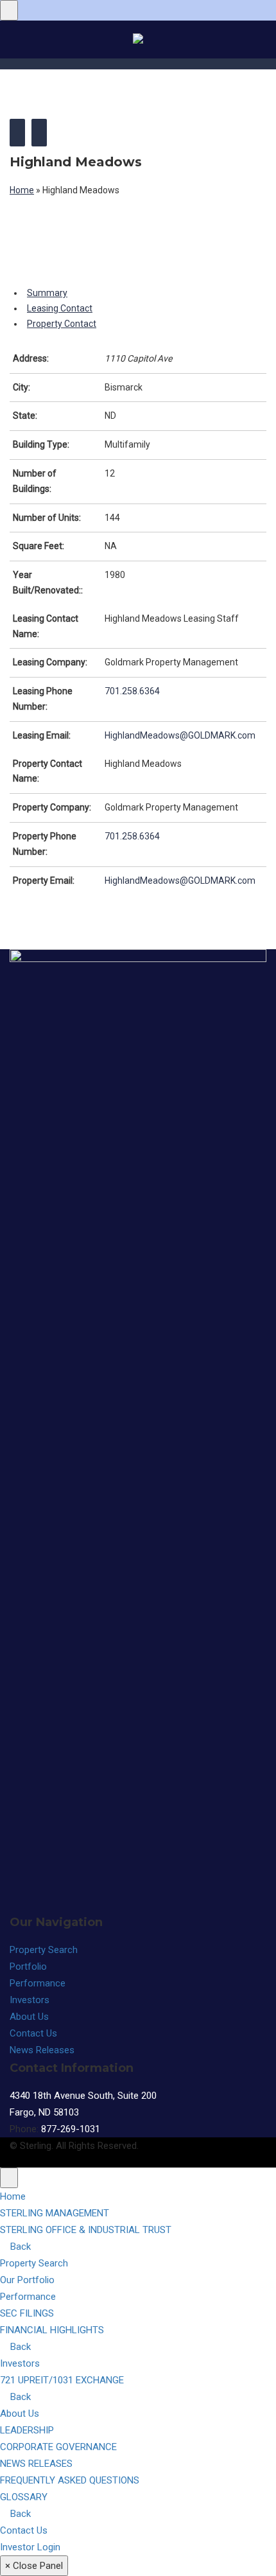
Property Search (44, 1950)
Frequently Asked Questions (70, 2480)
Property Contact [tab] (62, 324)
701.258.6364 (132, 691)
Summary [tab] (47, 293)
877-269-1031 (71, 2129)
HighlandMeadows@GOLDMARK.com (180, 735)
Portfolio (28, 1967)
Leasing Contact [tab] (60, 308)
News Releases (42, 2050)
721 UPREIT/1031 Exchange (62, 2380)
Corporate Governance (58, 2447)
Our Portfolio (27, 2280)
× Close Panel (34, 2566)
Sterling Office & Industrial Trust (86, 2230)
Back (19, 2247)
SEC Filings (27, 2313)
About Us (29, 2017)
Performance (38, 1983)
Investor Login (30, 2547)
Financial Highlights (52, 2330)
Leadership (27, 2430)
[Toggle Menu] (9, 10)
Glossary (24, 2497)
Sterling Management (55, 2213)
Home (22, 190)
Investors (30, 2000)
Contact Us (33, 2033)
